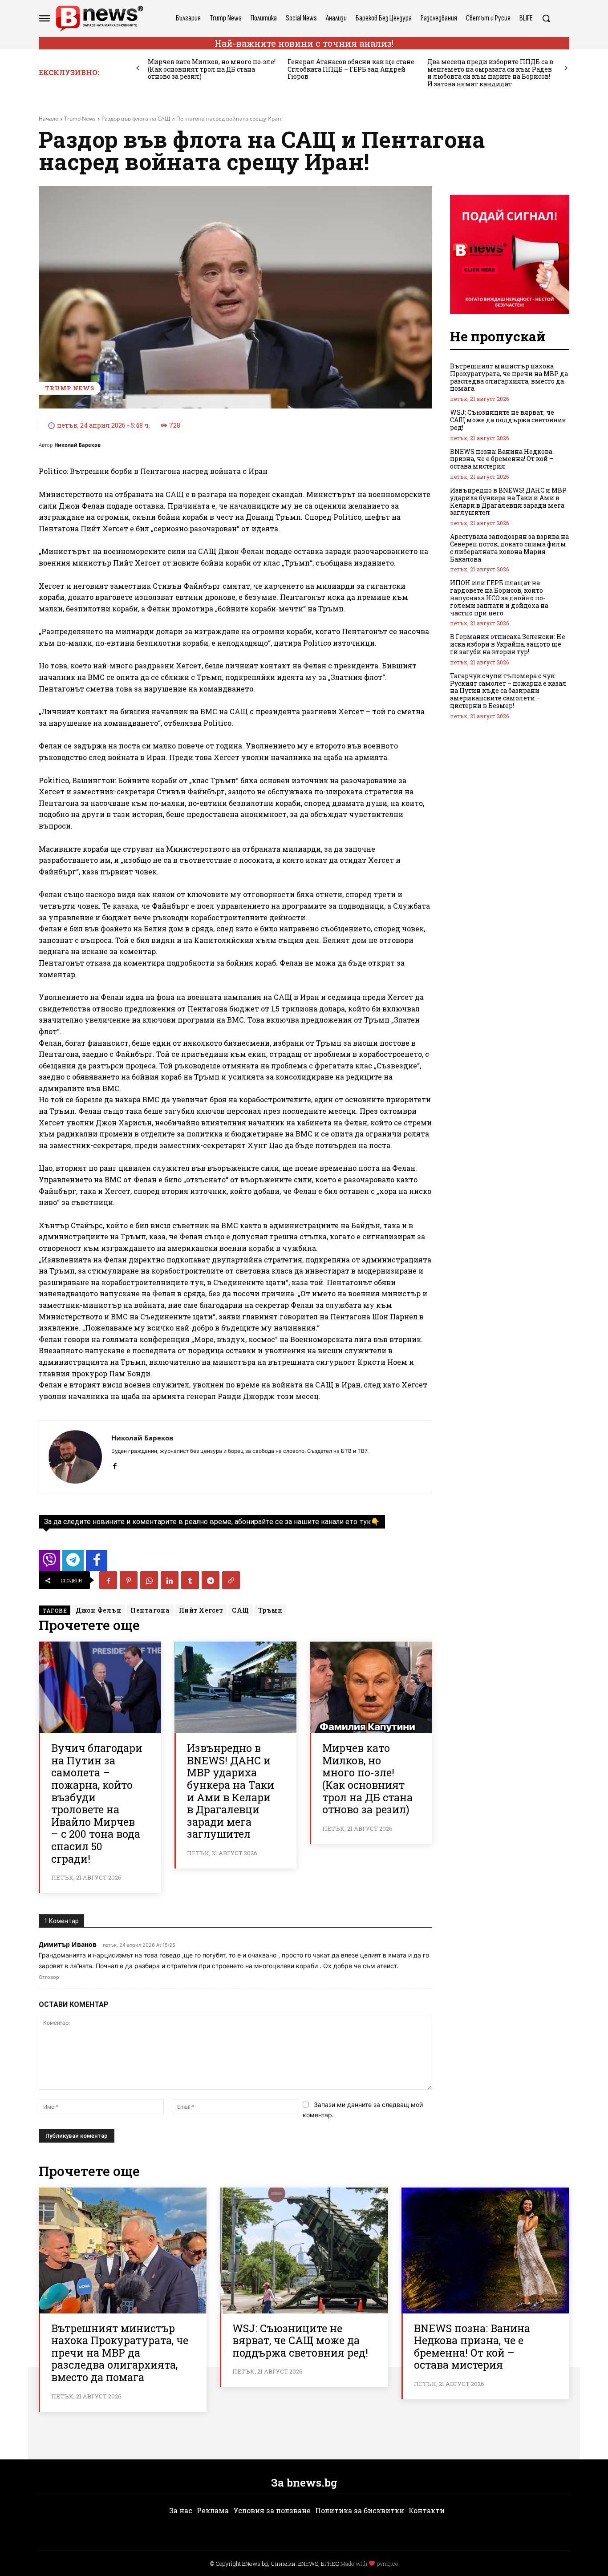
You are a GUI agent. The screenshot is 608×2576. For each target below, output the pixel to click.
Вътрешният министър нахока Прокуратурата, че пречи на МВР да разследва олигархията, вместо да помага (509, 377)
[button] (546, 18)
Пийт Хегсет (201, 1610)
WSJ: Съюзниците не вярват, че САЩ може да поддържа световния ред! (508, 420)
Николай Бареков (77, 445)
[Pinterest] (129, 1580)
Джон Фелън (99, 1610)
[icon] (49, 1563)
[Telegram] (211, 1580)
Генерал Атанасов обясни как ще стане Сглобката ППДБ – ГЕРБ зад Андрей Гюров (351, 69)
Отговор (49, 1977)
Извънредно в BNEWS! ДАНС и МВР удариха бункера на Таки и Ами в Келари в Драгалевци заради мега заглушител (231, 1791)
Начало (49, 119)
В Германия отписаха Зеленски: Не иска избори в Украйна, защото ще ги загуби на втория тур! (508, 644)
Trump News (80, 119)
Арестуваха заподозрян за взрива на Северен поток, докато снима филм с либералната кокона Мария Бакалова (509, 548)
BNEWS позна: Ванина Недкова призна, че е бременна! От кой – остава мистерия (502, 459)
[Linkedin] (170, 1580)
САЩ (241, 1610)
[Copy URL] (231, 1580)
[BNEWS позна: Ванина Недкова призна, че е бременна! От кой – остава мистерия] (485, 2250)
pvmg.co (387, 2564)
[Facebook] (115, 1464)
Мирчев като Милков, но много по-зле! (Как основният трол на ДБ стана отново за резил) (212, 69)
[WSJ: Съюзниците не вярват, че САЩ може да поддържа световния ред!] (304, 2250)
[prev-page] (138, 68)
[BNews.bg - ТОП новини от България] (99, 18)
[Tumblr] (190, 1580)
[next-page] (566, 68)
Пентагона (150, 1610)
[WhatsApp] (149, 1580)
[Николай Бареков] (75, 1457)
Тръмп (271, 1610)
